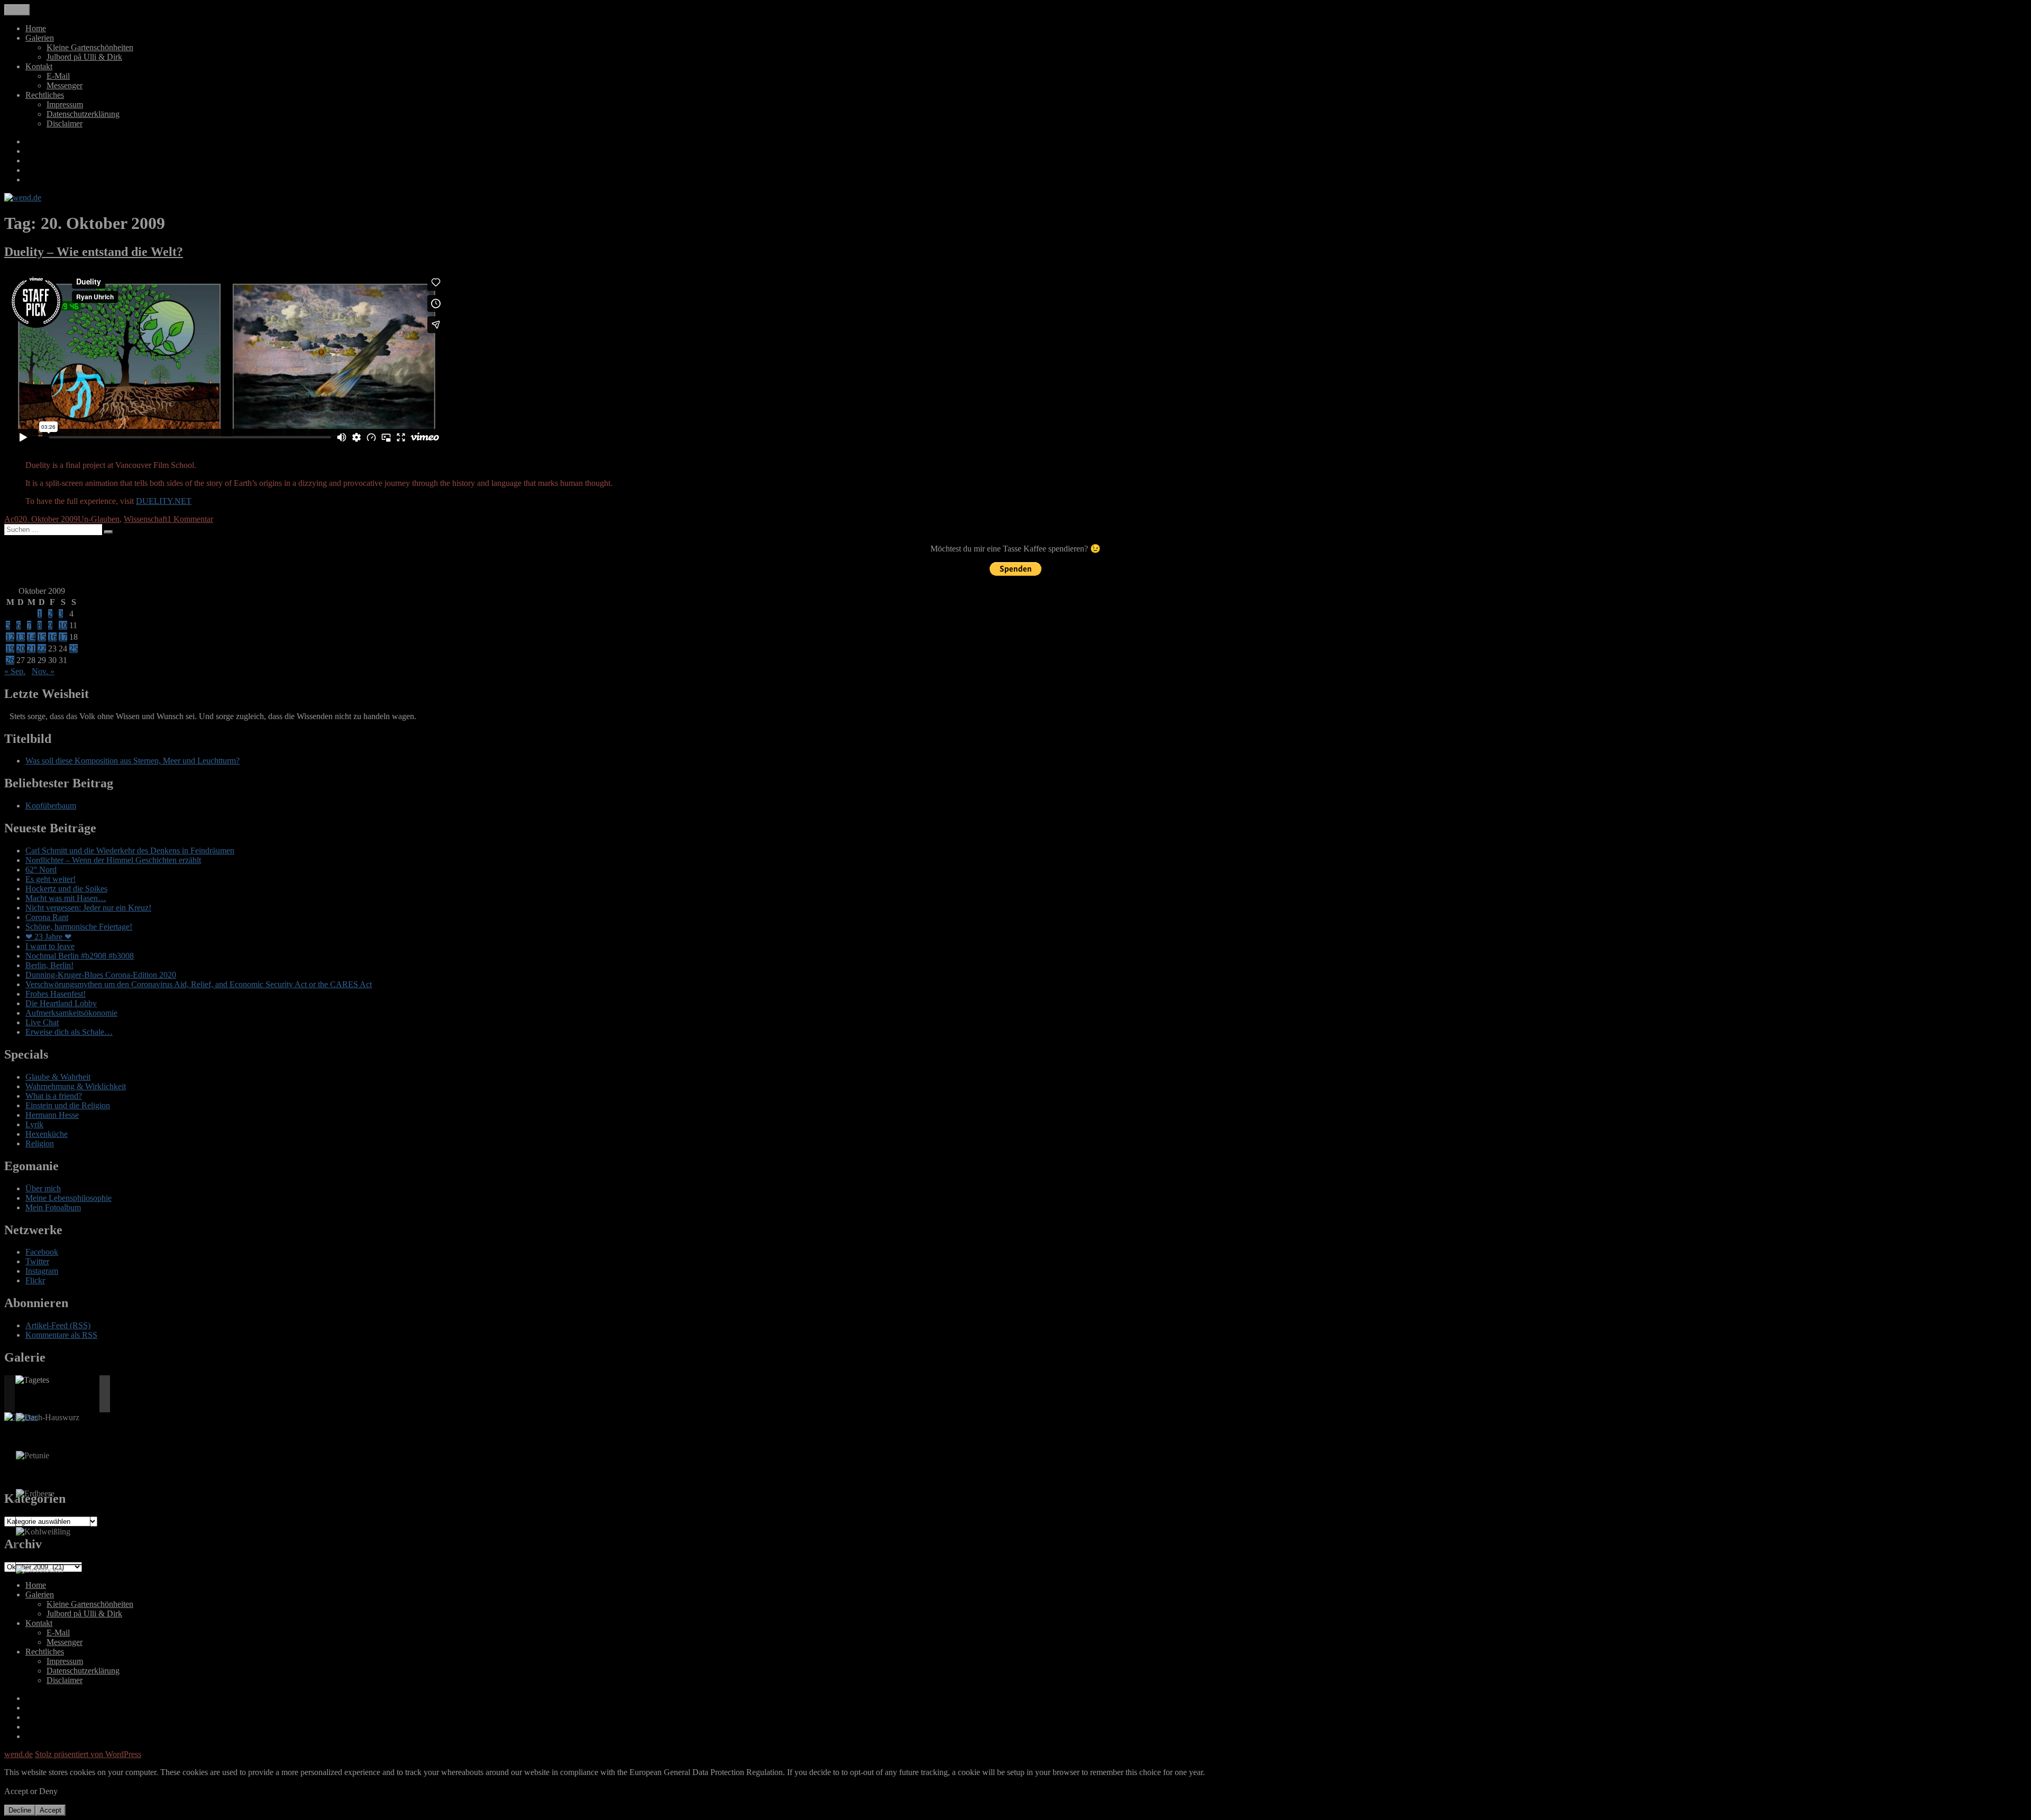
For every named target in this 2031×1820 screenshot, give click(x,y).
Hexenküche (47, 1134)
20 (21, 649)
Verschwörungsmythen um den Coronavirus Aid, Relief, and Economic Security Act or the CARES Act (199, 984)
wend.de (19, 1754)
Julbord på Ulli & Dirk (84, 57)
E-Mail (58, 76)
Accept (51, 1810)
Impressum (65, 104)
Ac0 (11, 519)
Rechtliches (45, 95)
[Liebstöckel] (39, 1570)
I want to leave (50, 946)
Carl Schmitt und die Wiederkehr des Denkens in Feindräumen (130, 851)
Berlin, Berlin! (49, 965)
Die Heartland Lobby (61, 1003)
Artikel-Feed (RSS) (58, 1325)
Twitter (37, 1261)
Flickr (35, 1280)
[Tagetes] (32, 1380)
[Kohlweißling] (43, 1532)
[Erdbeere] (35, 1494)
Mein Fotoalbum (53, 1207)
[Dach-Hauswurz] (48, 1418)
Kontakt (39, 66)
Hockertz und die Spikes (66, 889)
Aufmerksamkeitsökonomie (71, 1013)
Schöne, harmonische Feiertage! (79, 927)
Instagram (42, 1271)
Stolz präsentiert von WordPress (88, 1754)
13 (21, 637)
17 (63, 637)
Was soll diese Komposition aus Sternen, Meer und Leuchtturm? (132, 761)
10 (63, 625)
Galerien (40, 38)
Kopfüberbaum (51, 806)
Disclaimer (65, 123)
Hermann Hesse (52, 1115)
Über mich (43, 1188)
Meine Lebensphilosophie (68, 1198)
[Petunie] (33, 1456)
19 (10, 649)
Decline (20, 1810)
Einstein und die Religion (68, 1105)
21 (31, 649)
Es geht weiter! (51, 879)
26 (10, 660)
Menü (17, 10)
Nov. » (43, 671)
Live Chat (42, 1022)
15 (42, 637)
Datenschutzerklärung (83, 114)
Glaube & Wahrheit (58, 1077)
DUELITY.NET (164, 501)
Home (36, 28)
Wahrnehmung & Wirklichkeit (76, 1086)
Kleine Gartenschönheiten (90, 47)
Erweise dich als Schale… (69, 1032)
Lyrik (34, 1124)
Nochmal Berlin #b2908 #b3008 (80, 956)
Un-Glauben (99, 519)
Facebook (42, 1252)
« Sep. (15, 671)
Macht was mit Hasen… (66, 898)
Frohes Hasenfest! (56, 994)
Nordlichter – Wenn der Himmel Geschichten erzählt (113, 860)
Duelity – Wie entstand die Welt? (94, 252)
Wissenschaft (145, 519)
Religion (40, 1143)
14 (31, 637)
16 (52, 637)
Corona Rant (47, 917)
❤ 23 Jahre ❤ (48, 937)
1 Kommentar (190, 519)
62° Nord (41, 870)
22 (42, 649)
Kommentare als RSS (61, 1335)
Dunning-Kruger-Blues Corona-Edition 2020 (101, 975)
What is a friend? (54, 1096)
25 (74, 649)
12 (10, 637)
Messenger (65, 85)
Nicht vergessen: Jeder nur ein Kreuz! (88, 908)
